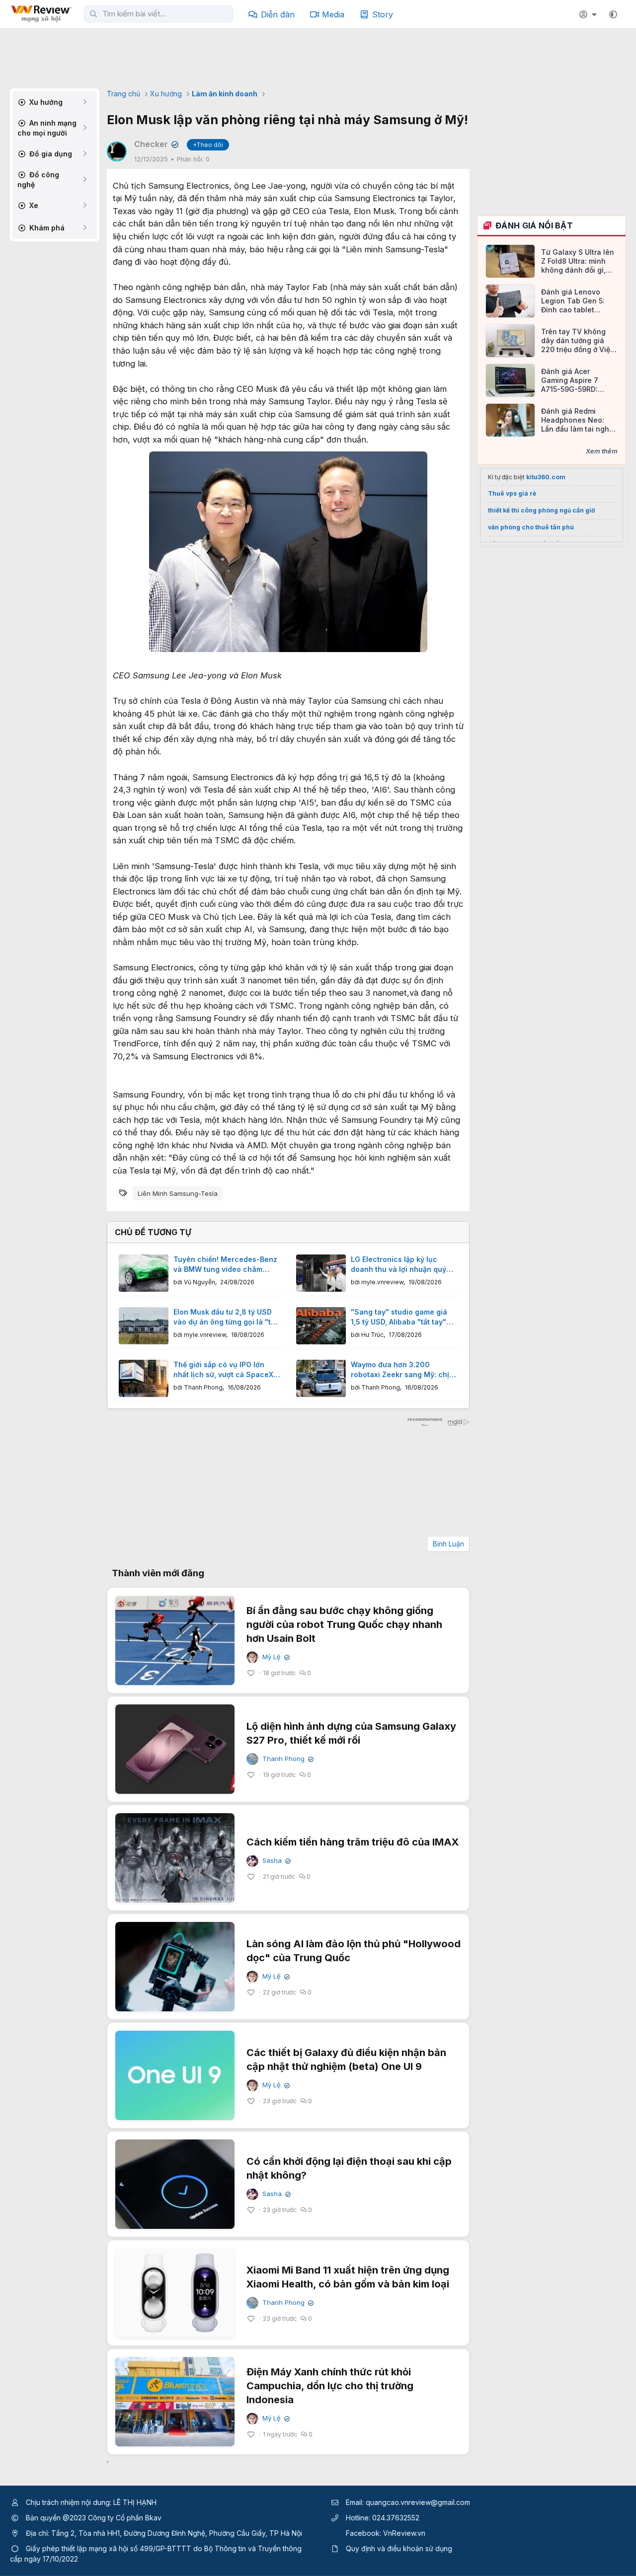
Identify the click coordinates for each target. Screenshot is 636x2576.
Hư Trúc (372, 1335)
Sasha (276, 1861)
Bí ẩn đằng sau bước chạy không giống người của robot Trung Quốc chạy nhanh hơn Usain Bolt (344, 1624)
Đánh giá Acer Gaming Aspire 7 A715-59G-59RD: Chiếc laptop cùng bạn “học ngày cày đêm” (573, 381)
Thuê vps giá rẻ (512, 493)
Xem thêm (602, 451)
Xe (33, 205)
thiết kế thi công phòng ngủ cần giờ (541, 510)
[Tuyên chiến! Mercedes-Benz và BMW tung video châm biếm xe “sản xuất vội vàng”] (144, 1273)
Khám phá (46, 228)
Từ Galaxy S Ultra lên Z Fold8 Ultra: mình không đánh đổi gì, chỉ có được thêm (578, 261)
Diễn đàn (278, 14)
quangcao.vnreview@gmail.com (418, 2502)
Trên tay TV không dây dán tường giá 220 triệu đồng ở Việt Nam (577, 341)
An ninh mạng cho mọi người (47, 128)
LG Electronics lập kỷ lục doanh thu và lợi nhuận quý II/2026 (398, 1264)
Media (333, 14)
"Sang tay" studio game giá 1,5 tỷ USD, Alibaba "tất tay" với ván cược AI (399, 1317)
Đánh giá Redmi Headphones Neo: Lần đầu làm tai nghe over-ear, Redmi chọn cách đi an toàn (578, 420)
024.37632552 (396, 2518)
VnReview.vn (404, 2533)
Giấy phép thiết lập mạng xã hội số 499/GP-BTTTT (109, 2548)
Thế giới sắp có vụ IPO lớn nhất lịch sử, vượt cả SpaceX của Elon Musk (223, 1370)
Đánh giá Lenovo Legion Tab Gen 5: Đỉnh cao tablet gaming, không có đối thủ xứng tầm (578, 301)
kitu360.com (546, 477)
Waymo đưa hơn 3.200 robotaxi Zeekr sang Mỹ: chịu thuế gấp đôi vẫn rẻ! (402, 1370)
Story (383, 14)
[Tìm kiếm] (93, 14)
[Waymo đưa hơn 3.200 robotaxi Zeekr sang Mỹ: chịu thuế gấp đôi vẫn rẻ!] (321, 1378)
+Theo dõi (208, 145)
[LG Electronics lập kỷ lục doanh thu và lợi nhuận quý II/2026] (321, 1273)
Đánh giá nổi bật (534, 225)
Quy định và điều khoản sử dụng (399, 2548)
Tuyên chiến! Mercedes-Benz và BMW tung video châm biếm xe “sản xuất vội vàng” (225, 1264)
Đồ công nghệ (38, 180)
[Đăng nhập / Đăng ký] (589, 14)
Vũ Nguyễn (199, 1282)
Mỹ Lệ (275, 1657)
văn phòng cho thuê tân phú (531, 527)
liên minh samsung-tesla (178, 1193)
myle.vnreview (382, 1282)
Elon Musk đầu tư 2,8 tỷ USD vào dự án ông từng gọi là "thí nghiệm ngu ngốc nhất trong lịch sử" (225, 1317)
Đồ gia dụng (50, 154)
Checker (155, 144)
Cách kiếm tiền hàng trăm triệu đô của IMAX (353, 1842)
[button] (613, 14)
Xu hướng (45, 102)
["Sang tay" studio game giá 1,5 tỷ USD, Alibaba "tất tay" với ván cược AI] (321, 1326)
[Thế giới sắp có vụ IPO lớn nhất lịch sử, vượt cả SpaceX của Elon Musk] (144, 1378)
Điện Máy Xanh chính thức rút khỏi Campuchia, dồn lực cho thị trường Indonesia (330, 2386)
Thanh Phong (203, 1387)
